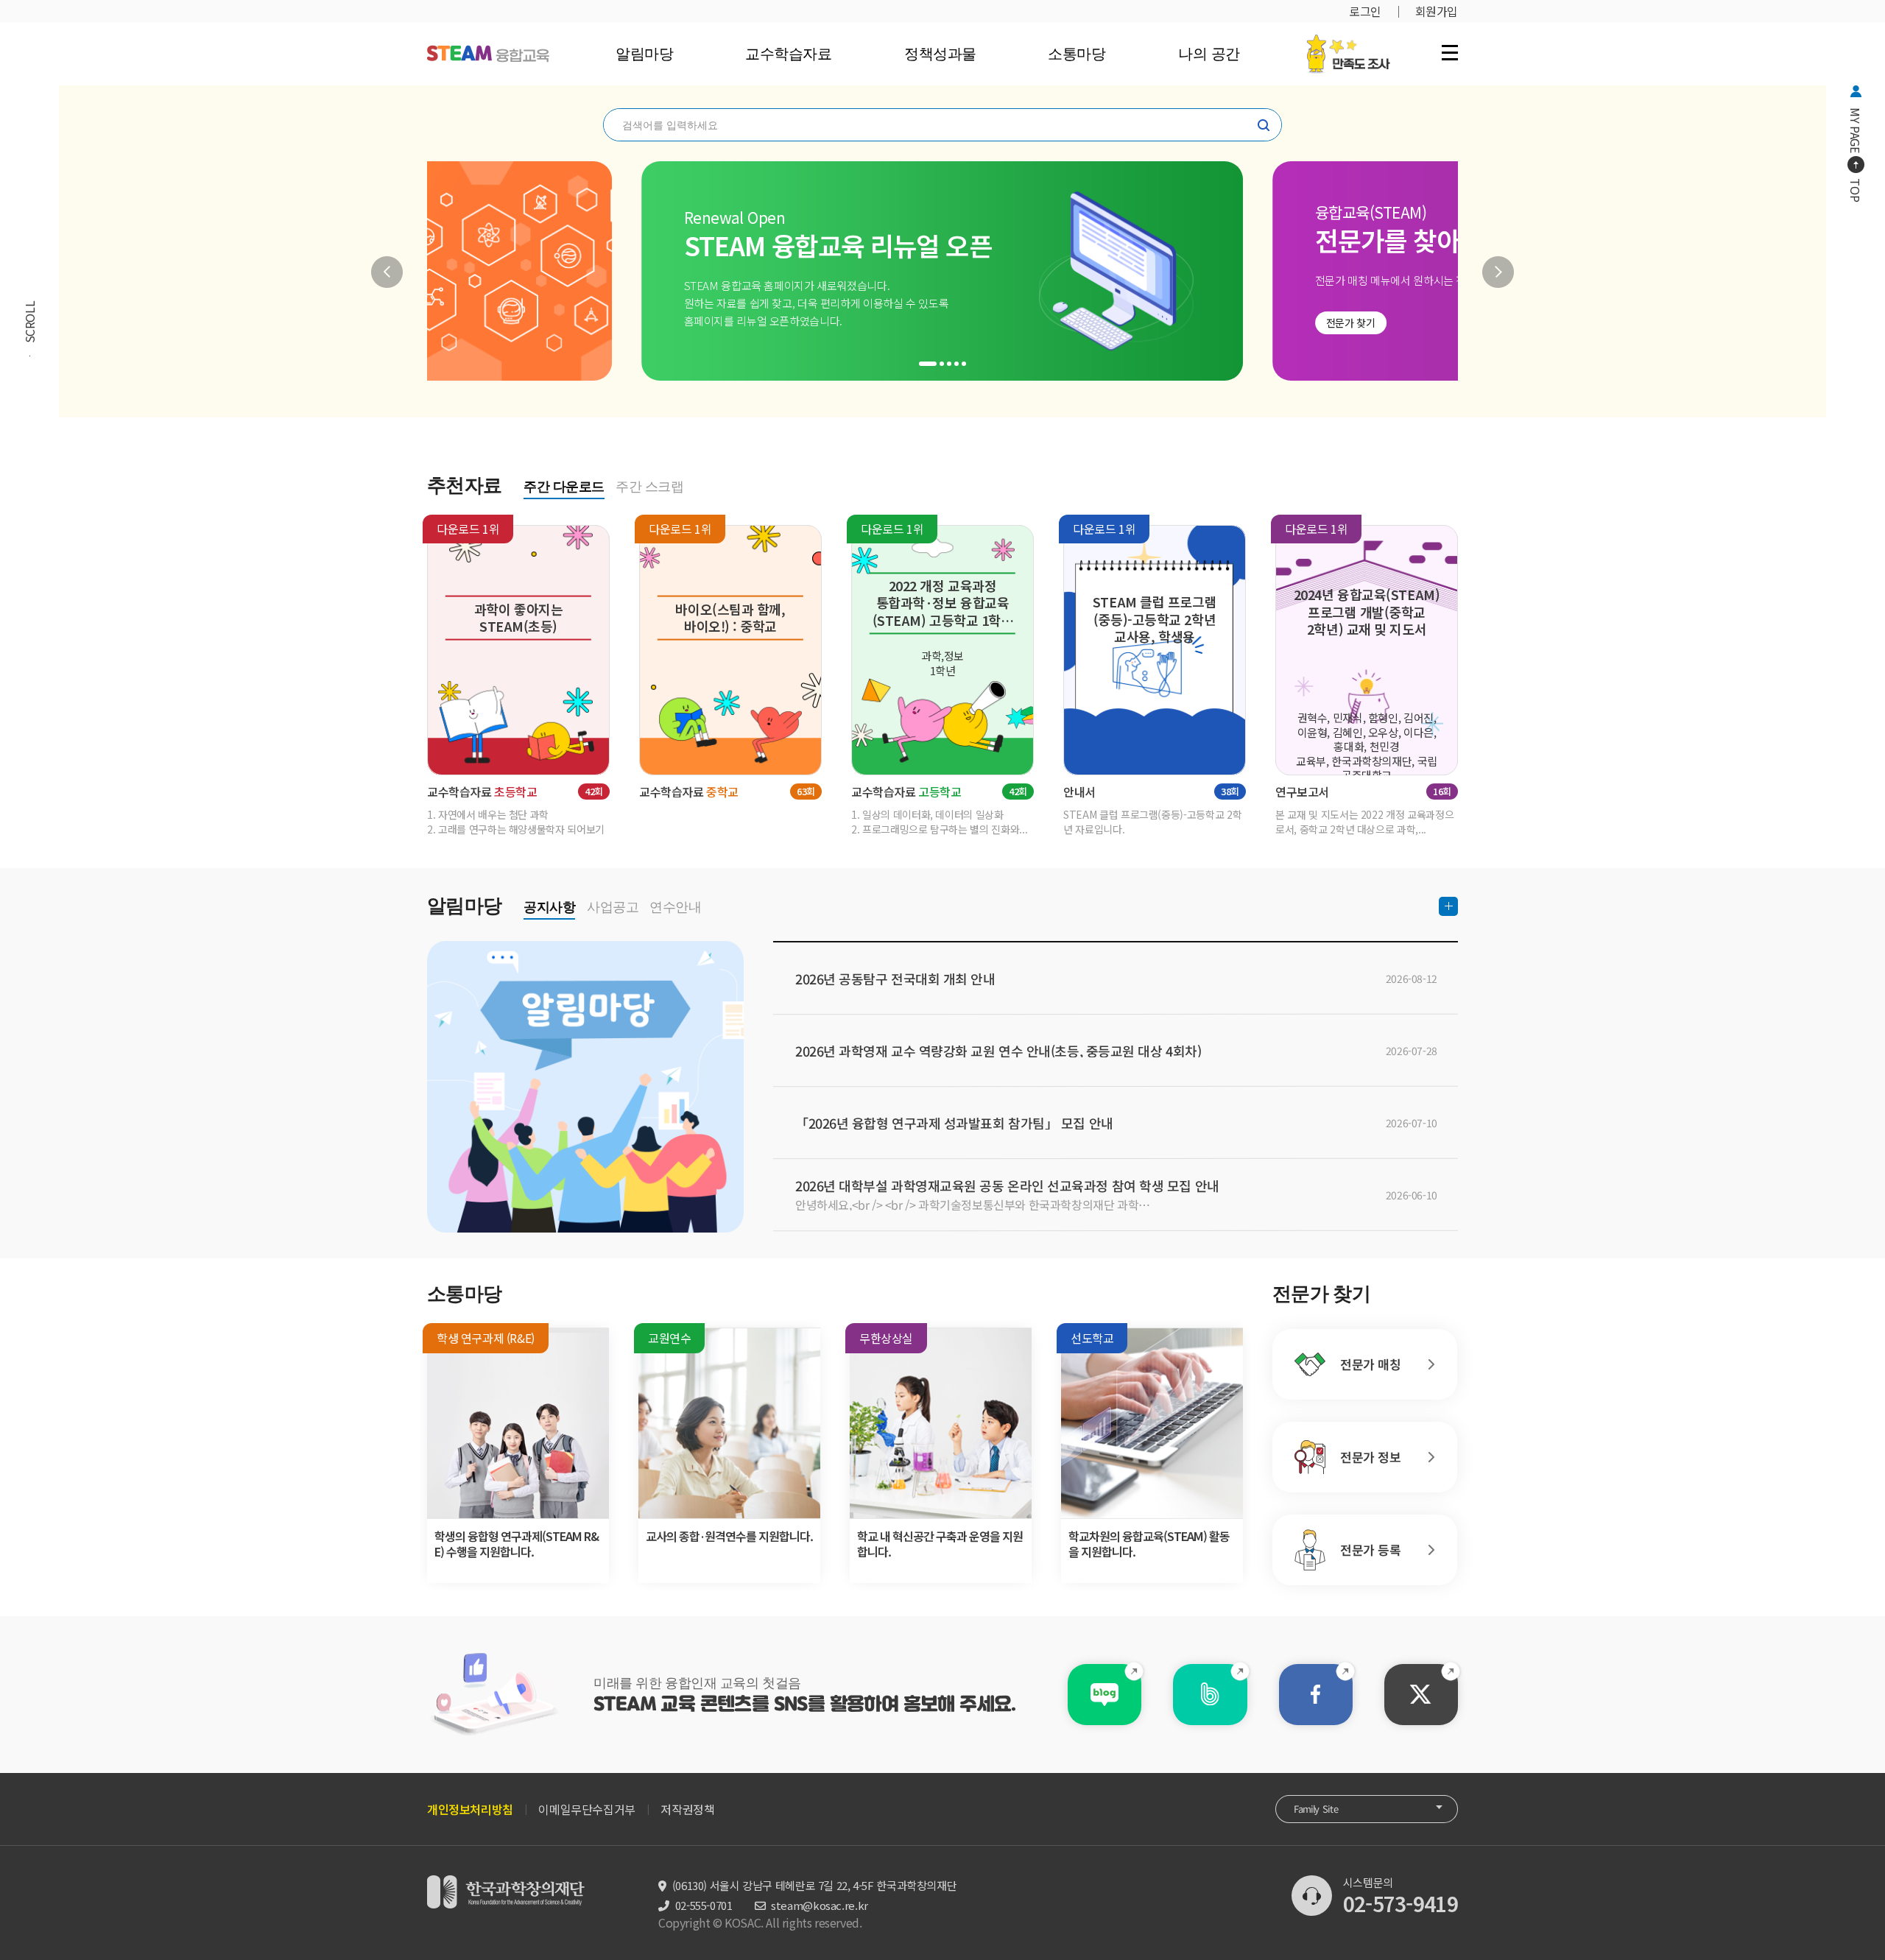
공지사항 (549, 907)
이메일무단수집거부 (586, 1809)
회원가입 (1437, 11)
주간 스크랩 (649, 487)
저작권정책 (687, 1809)
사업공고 (613, 907)
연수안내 (675, 907)
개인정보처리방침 (470, 1809)
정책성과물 (940, 54)
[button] (387, 272)
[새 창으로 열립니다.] (1104, 1695)
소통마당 (1077, 54)
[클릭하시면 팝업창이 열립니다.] (1348, 42)
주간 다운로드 (564, 487)
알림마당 (644, 54)
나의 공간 (1208, 54)
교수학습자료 (788, 54)
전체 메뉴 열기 (1450, 52)
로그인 (1365, 11)
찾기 (1264, 125)
